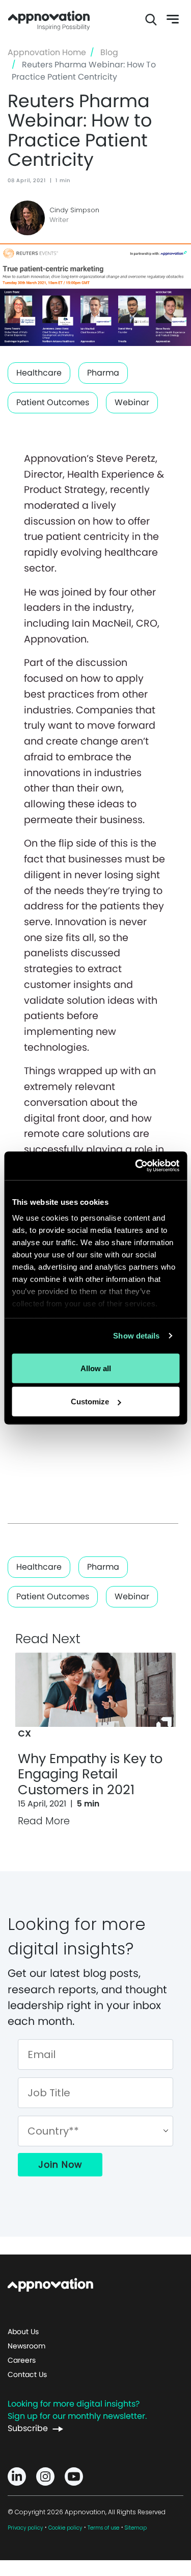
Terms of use (103, 2528)
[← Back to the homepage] (50, 2284)
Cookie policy (65, 2528)
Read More (44, 1821)
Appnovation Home (49, 19)
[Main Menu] (167, 19)
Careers (22, 2360)
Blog (109, 52)
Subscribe (28, 2428)
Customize (90, 1402)
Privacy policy (25, 2528)
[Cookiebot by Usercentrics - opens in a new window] (136, 1166)
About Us (23, 2332)
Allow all (96, 1368)
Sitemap (136, 2528)
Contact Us (27, 2374)
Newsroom (26, 2346)
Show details (136, 1336)
